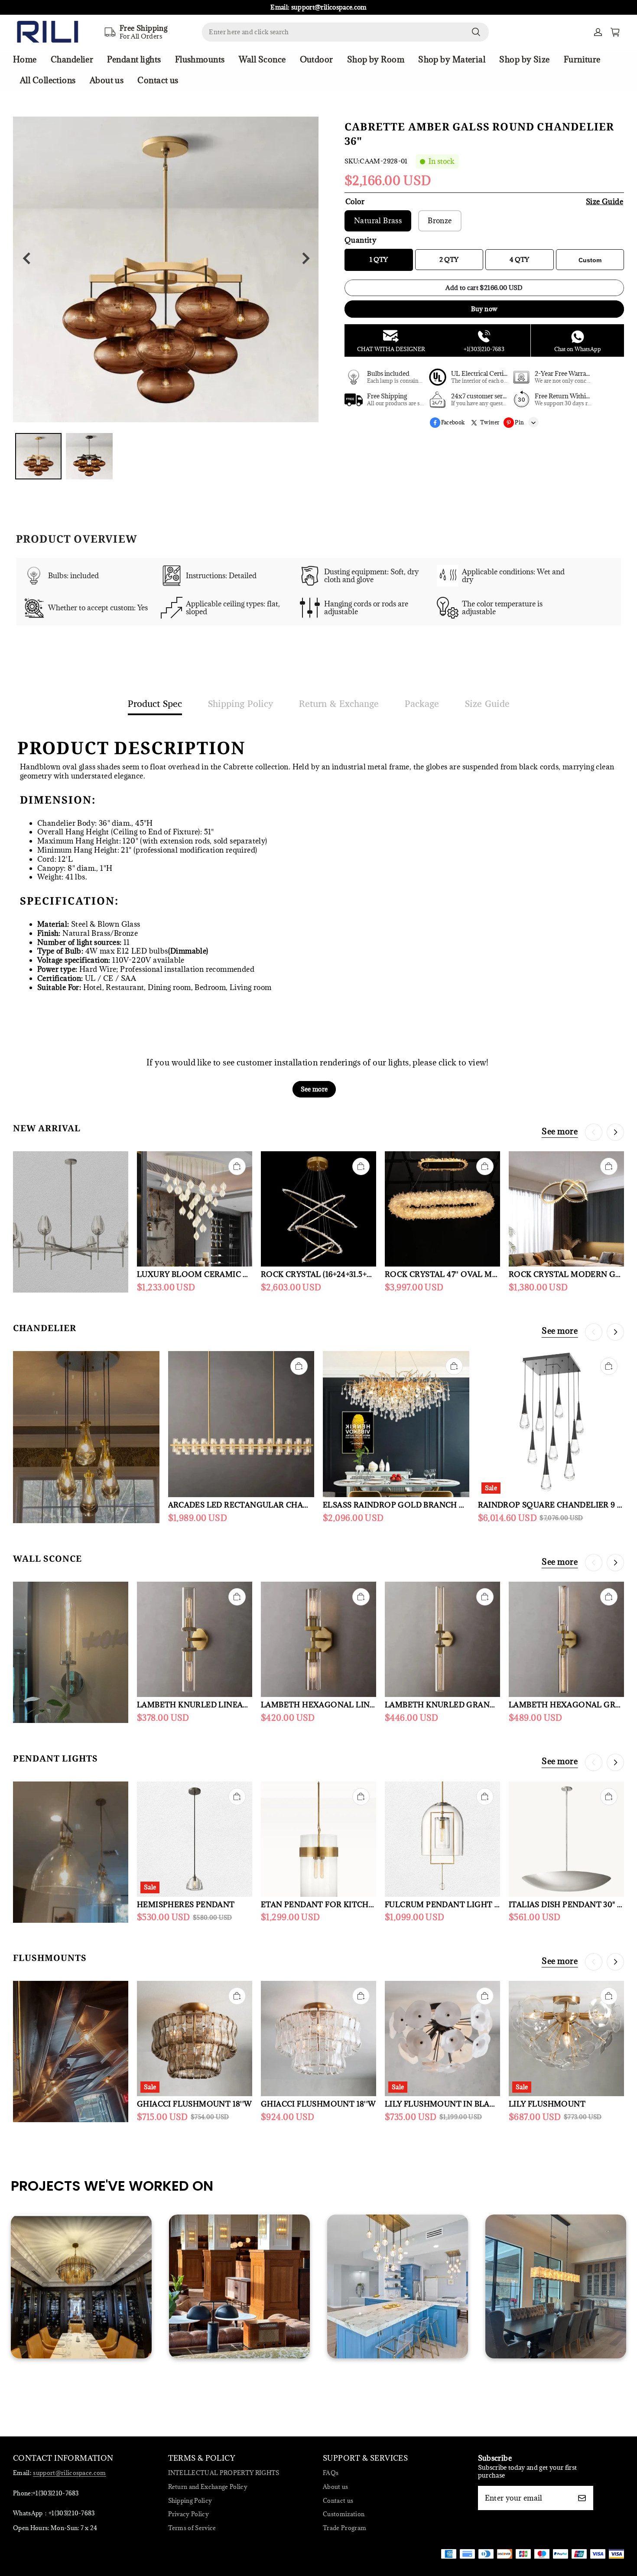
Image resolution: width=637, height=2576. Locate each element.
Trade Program (344, 2528)
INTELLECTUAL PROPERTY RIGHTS (224, 2473)
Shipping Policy (190, 2501)
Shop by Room (376, 59)
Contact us (158, 80)
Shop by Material (452, 59)
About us (107, 80)
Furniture (582, 59)
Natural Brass (378, 221)
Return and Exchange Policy (208, 2487)
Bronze (440, 221)
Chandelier (72, 59)
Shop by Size (524, 59)
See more (314, 1089)
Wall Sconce (262, 59)
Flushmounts (200, 59)
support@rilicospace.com (69, 2473)
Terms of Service (192, 2528)
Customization (344, 2514)
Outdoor (317, 59)
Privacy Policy (189, 2514)
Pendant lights (134, 59)
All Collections (48, 80)
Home (25, 59)
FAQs (331, 2473)
